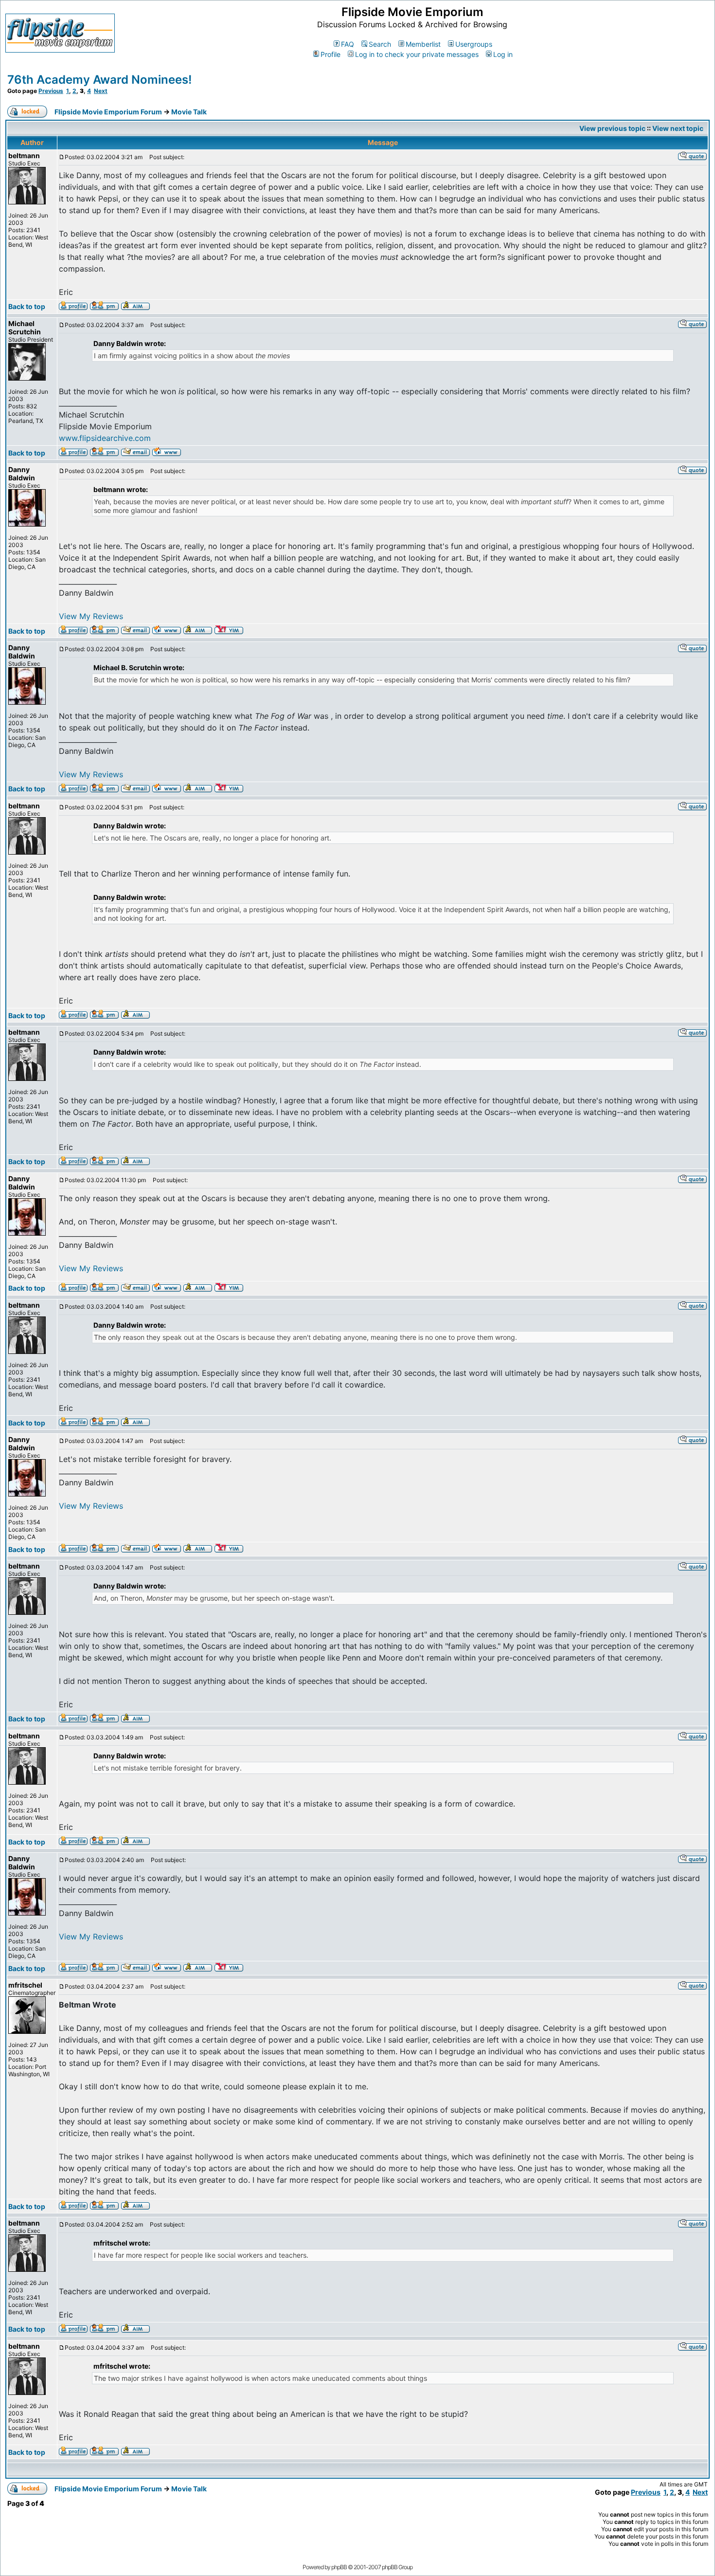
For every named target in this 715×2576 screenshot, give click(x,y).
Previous (51, 91)
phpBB (339, 2567)
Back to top (27, 306)
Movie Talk (189, 112)
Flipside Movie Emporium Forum (108, 112)
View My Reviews (91, 616)
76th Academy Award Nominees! (99, 80)
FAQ (348, 44)
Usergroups (474, 44)
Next (101, 91)
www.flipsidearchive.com (105, 438)
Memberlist (423, 44)
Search (380, 44)
